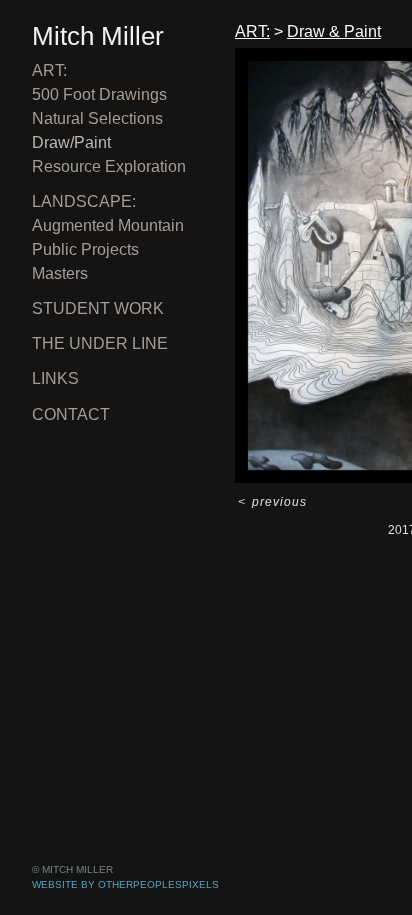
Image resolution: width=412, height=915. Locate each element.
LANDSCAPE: (84, 201)
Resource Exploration (109, 166)
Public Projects (85, 249)
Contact (71, 414)
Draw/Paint (71, 142)
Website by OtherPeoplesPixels (125, 884)
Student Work (98, 308)
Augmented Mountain (108, 225)
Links (55, 378)
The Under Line (100, 343)
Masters (60, 273)
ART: (49, 70)
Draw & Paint (334, 31)
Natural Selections (97, 118)
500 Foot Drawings (99, 94)
